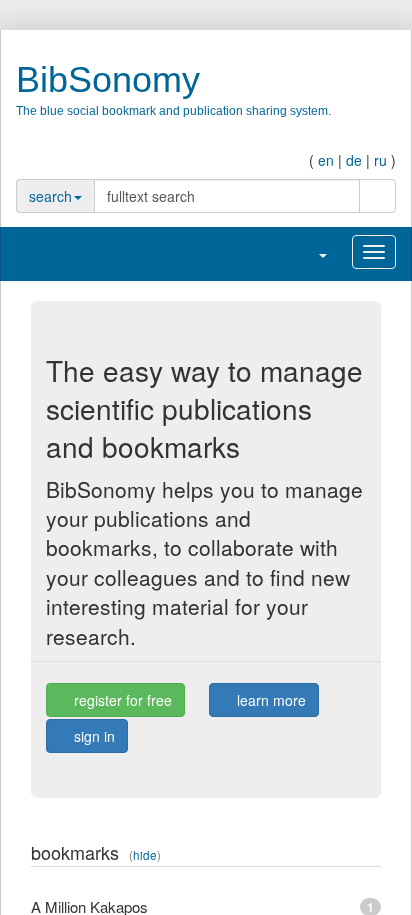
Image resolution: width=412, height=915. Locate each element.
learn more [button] (269, 700)
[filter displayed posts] (330, 855)
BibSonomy (108, 79)
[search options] (349, 196)
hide (145, 855)
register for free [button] (121, 700)
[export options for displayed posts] (370, 855)
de (354, 160)
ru (380, 160)
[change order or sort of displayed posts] (350, 855)
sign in (92, 736)
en (326, 160)
